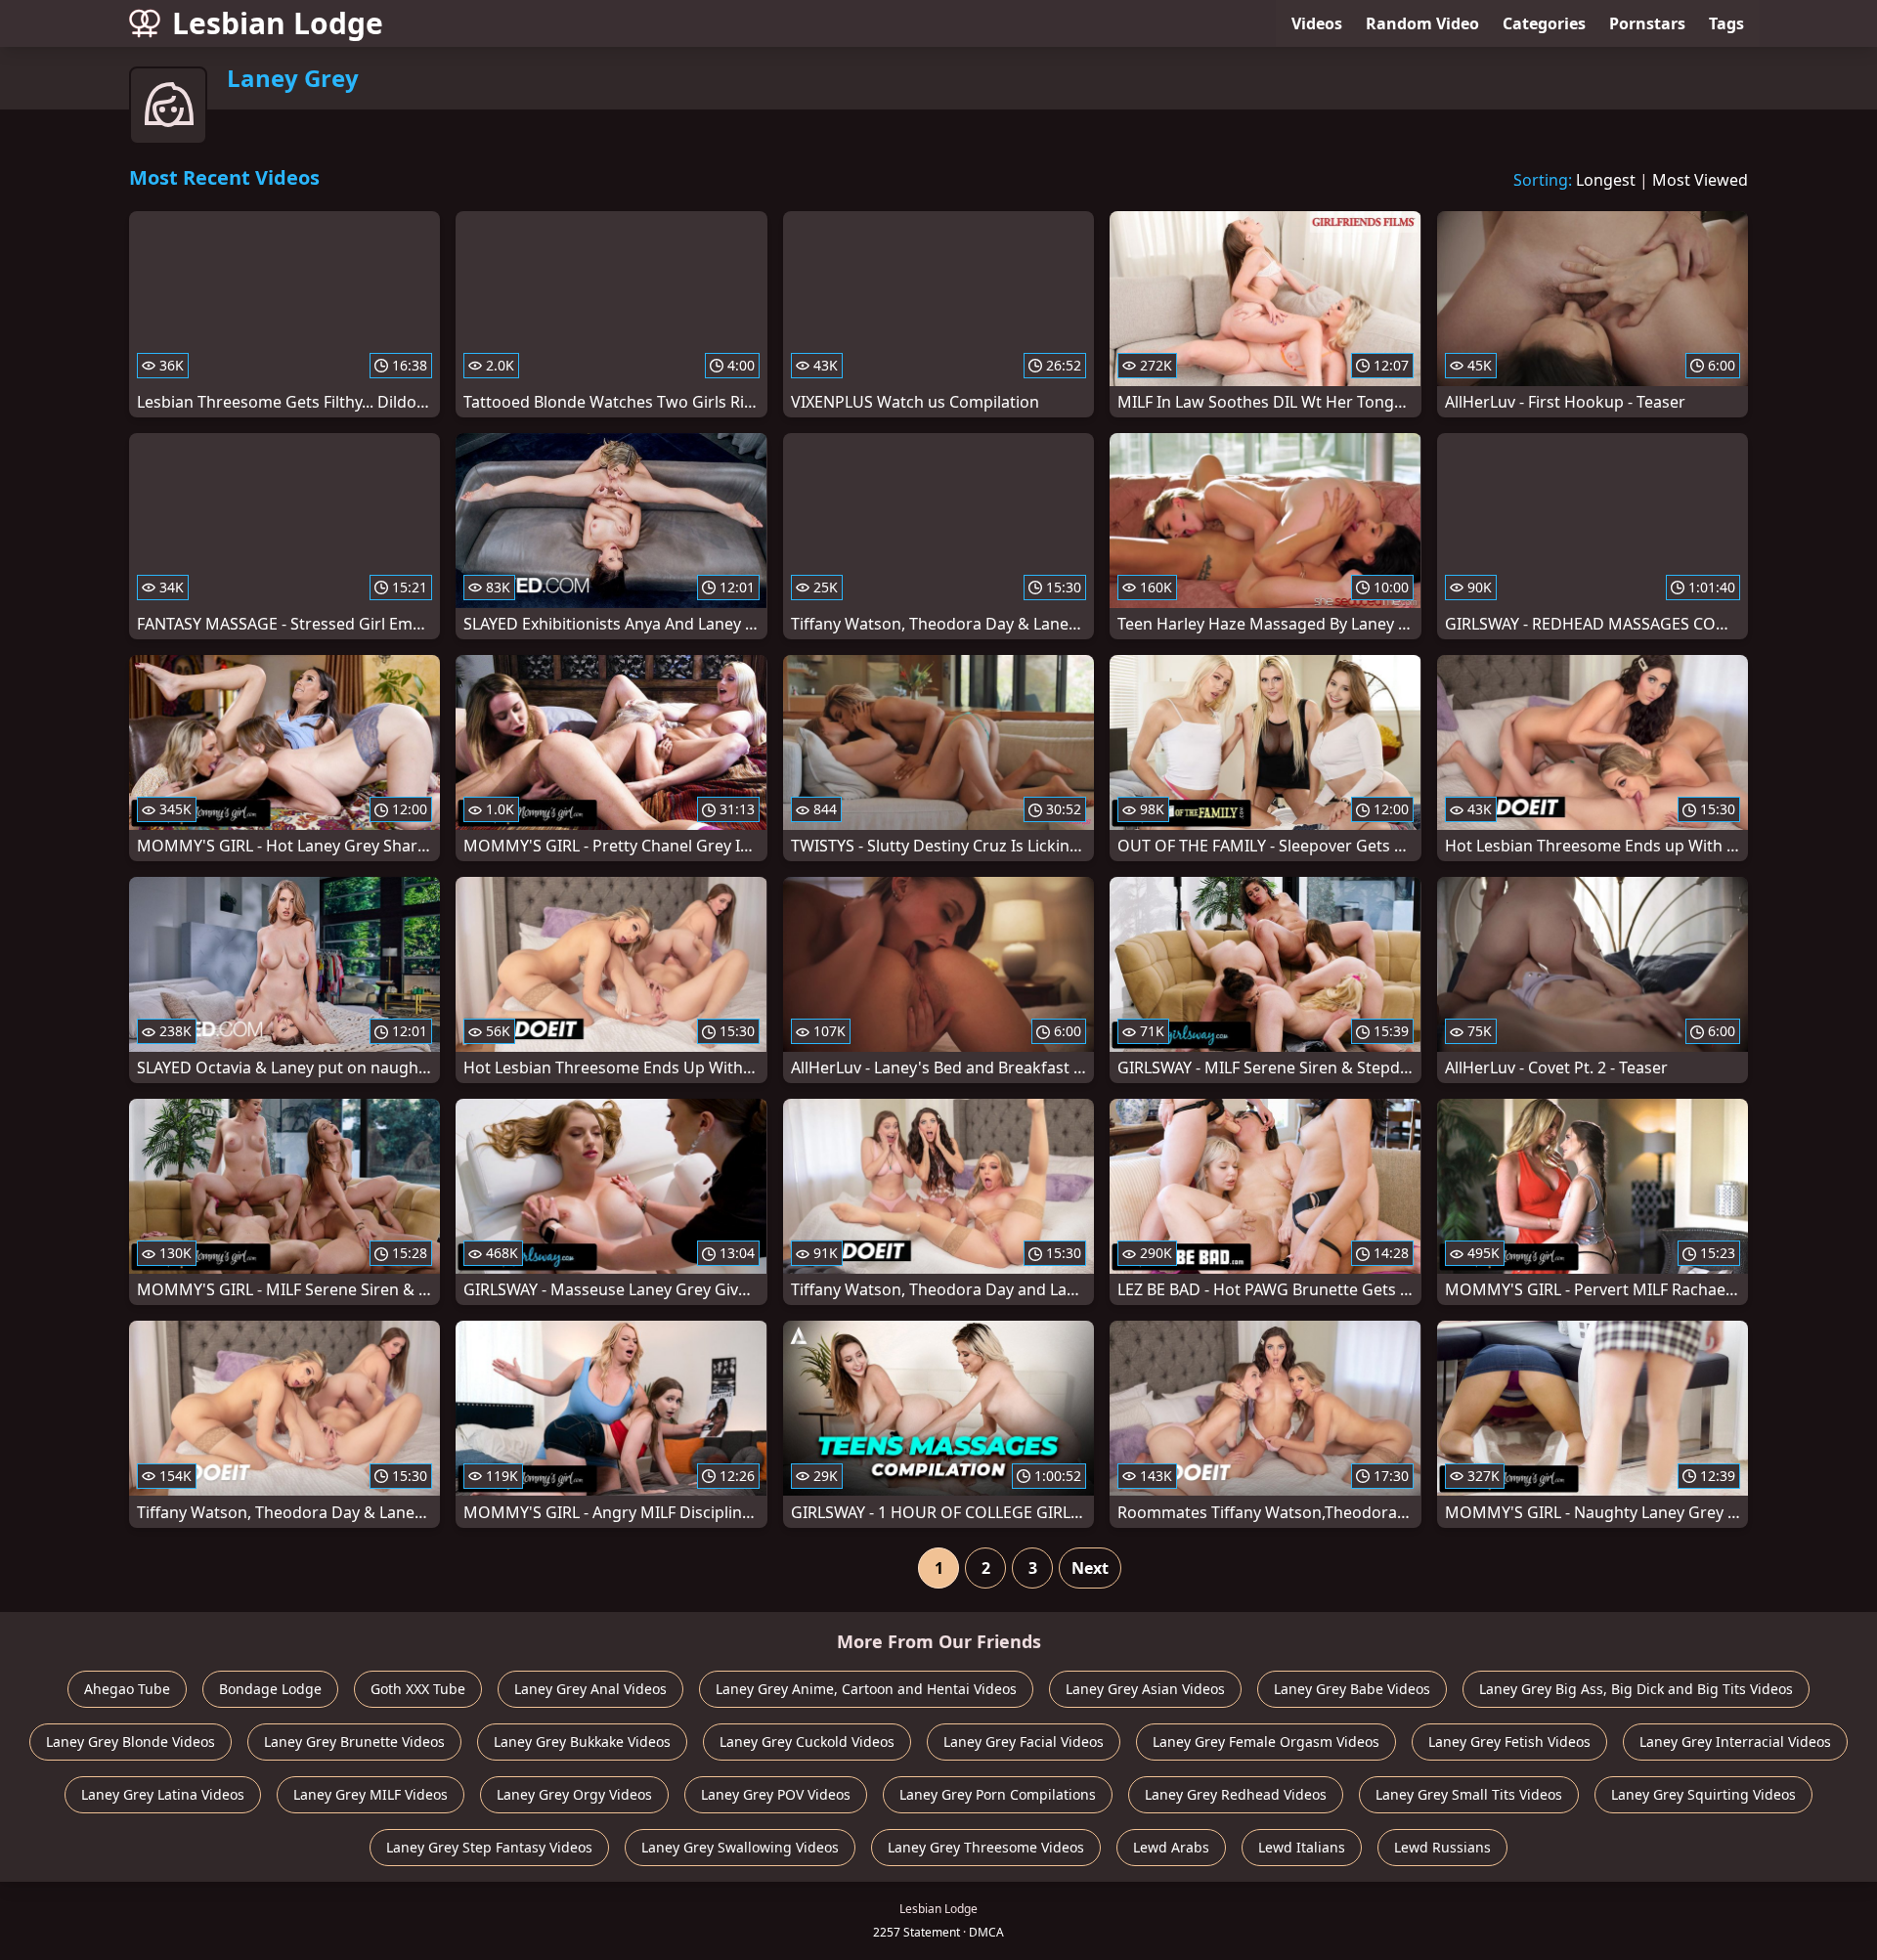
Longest (1606, 180)
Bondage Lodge (270, 1689)
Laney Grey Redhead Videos (1236, 1794)
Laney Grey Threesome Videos (986, 1847)
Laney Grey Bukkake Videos (582, 1742)
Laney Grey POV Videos (776, 1794)
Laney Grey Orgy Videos (574, 1794)
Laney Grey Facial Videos (1024, 1742)
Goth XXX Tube (418, 1689)
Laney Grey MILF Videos (371, 1794)
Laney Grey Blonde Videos (131, 1742)
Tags (1726, 23)
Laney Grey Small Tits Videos (1469, 1794)
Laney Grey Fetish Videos (1509, 1742)
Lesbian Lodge (278, 23)
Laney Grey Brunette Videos (354, 1742)
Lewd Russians (1442, 1847)
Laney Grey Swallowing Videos (740, 1847)
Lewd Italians (1302, 1847)
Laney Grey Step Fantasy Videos (489, 1847)
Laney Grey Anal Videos (590, 1689)
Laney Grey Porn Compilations (998, 1794)
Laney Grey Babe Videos (1352, 1689)
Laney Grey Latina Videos (163, 1794)
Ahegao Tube (127, 1689)
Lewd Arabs (1171, 1847)
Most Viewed (1700, 180)
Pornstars (1647, 23)
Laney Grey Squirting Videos (1703, 1794)
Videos (1317, 23)
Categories (1544, 23)
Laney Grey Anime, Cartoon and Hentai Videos (866, 1689)
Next (1090, 1568)
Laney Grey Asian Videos (1145, 1689)
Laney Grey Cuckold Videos (807, 1742)
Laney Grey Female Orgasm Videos (1266, 1742)
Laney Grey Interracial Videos (1735, 1742)
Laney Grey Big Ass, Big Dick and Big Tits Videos (1636, 1689)
